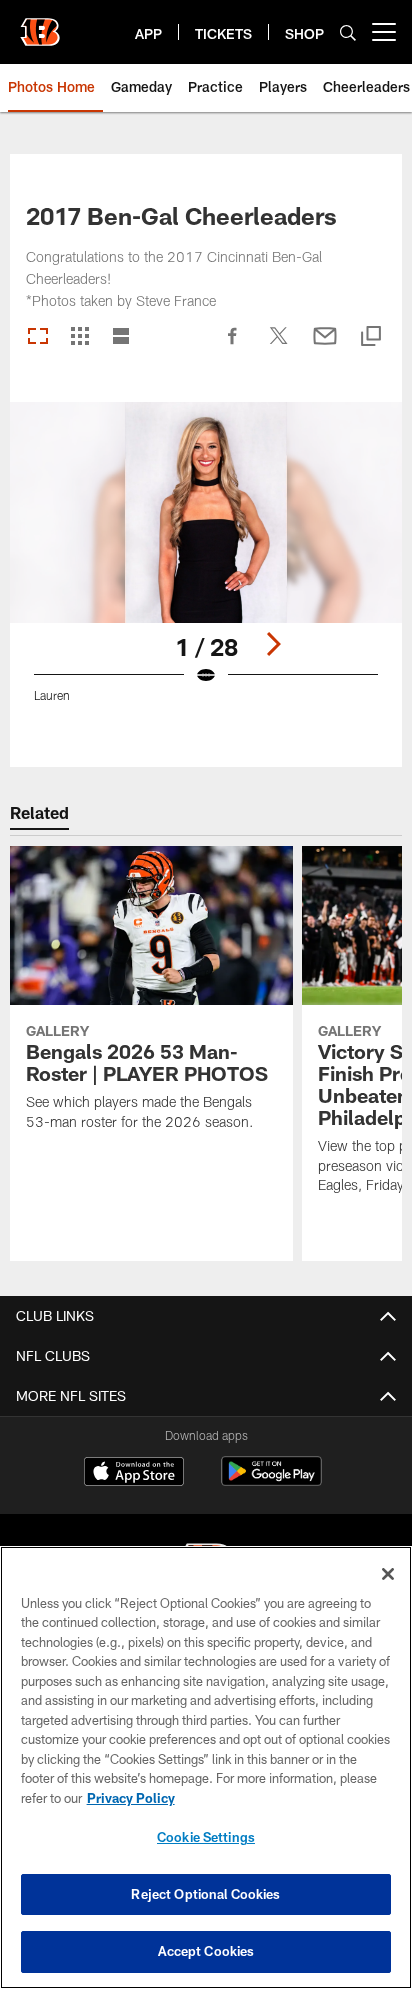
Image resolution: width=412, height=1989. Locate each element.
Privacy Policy (131, 1798)
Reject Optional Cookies (205, 1894)
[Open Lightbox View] (206, 564)
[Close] (388, 1574)
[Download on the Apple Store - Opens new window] (134, 1474)
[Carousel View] (38, 337)
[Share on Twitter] (279, 346)
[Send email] (325, 346)
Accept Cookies (206, 1951)
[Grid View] (79, 337)
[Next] (273, 644)
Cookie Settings (206, 1837)
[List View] (121, 337)
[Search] (348, 32)
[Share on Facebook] (233, 346)
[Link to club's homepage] (40, 24)
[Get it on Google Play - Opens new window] (271, 1481)
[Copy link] (371, 337)
